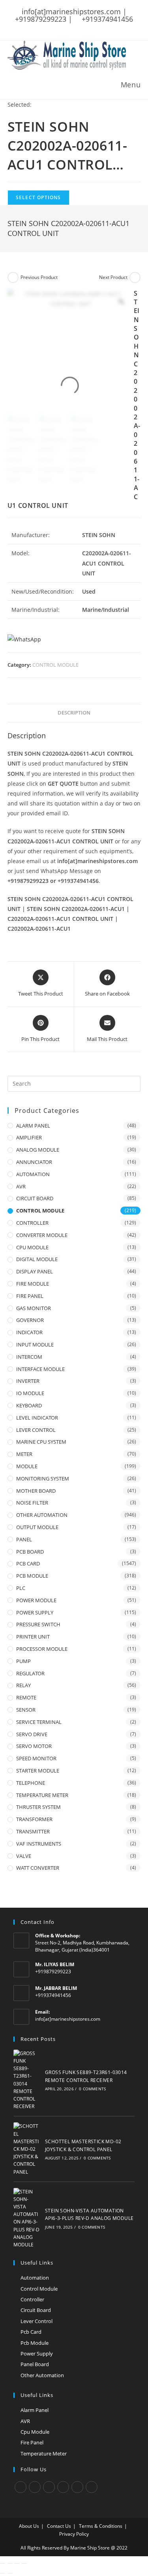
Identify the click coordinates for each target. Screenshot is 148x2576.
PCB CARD (28, 1563)
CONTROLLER (32, 1223)
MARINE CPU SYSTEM (41, 1442)
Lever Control (37, 2321)
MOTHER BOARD (36, 1491)
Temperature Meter (44, 2453)
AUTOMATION (33, 1174)
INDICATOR (29, 1332)
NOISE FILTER (32, 1503)
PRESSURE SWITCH (38, 1624)
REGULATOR (30, 1673)
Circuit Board (36, 2310)
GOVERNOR (30, 1320)
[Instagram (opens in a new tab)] (78, 27)
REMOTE (26, 1697)
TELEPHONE (31, 1783)
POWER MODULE (36, 1600)
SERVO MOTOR (34, 1746)
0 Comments (92, 2089)
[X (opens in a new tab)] (49, 27)
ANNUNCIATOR (34, 1162)
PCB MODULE (32, 1576)
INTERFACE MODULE (40, 1369)
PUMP (23, 1661)
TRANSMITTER (33, 1831)
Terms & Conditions (101, 2526)
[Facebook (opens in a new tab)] (58, 27)
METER (24, 1454)
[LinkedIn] (63, 2487)
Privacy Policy (74, 2534)
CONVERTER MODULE (42, 1235)
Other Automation (42, 2375)
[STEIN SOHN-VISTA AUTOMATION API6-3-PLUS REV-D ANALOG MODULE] (27, 2218)
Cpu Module (35, 2432)
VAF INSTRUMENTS (39, 1844)
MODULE (27, 1466)
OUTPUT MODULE (37, 1527)
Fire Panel (32, 2442)
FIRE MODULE (33, 1284)
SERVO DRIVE (32, 1734)
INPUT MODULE (35, 1345)
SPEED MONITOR (36, 1758)
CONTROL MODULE (55, 665)
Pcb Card (31, 2332)
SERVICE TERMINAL (39, 1722)
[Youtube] (92, 2487)
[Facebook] (35, 2487)
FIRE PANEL (30, 1296)
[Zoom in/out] (24, 2563)
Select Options (38, 197)
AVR (21, 1186)
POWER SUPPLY (35, 1612)
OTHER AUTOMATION (42, 1515)
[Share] (10, 2563)
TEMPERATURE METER (42, 1795)
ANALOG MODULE (38, 1150)
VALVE (24, 1856)
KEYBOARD (29, 1405)
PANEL (24, 1539)
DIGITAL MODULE (37, 1259)
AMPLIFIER (29, 1137)
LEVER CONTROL (36, 1430)
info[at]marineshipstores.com (68, 2019)
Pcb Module (35, 2343)
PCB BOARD (30, 1552)
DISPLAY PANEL (35, 1271)
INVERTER (28, 1381)
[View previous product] (13, 277)
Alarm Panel (35, 2410)
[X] (21, 2487)
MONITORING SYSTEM (43, 1478)
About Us (29, 2526)
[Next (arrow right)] (10, 2573)
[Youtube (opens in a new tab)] (99, 27)
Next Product (113, 277)
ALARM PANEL (33, 1126)
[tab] (74, 713)
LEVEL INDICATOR (37, 1418)
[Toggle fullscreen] (17, 2563)
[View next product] (135, 277)
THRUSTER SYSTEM (38, 1807)
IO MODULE (30, 1393)
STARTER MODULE (38, 1771)
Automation (35, 2278)
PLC (21, 1588)
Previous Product (39, 277)
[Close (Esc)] (3, 2563)
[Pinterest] (77, 2487)
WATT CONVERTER (38, 1868)
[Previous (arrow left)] (3, 2573)
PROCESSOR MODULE (42, 1649)
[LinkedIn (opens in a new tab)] (88, 27)
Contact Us (59, 2526)
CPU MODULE (32, 1247)
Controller (32, 2299)
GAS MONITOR (34, 1308)
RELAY (23, 1685)
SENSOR (26, 1710)
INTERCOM (29, 1357)
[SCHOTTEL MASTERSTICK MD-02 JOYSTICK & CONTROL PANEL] (27, 2149)
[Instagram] (49, 2487)
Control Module (39, 2289)
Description (74, 713)
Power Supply (37, 2353)
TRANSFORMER (34, 1819)
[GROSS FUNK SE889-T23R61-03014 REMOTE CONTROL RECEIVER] (27, 2080)
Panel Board (35, 2364)
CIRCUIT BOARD (35, 1198)
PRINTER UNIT (33, 1637)
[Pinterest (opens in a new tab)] (68, 27)
